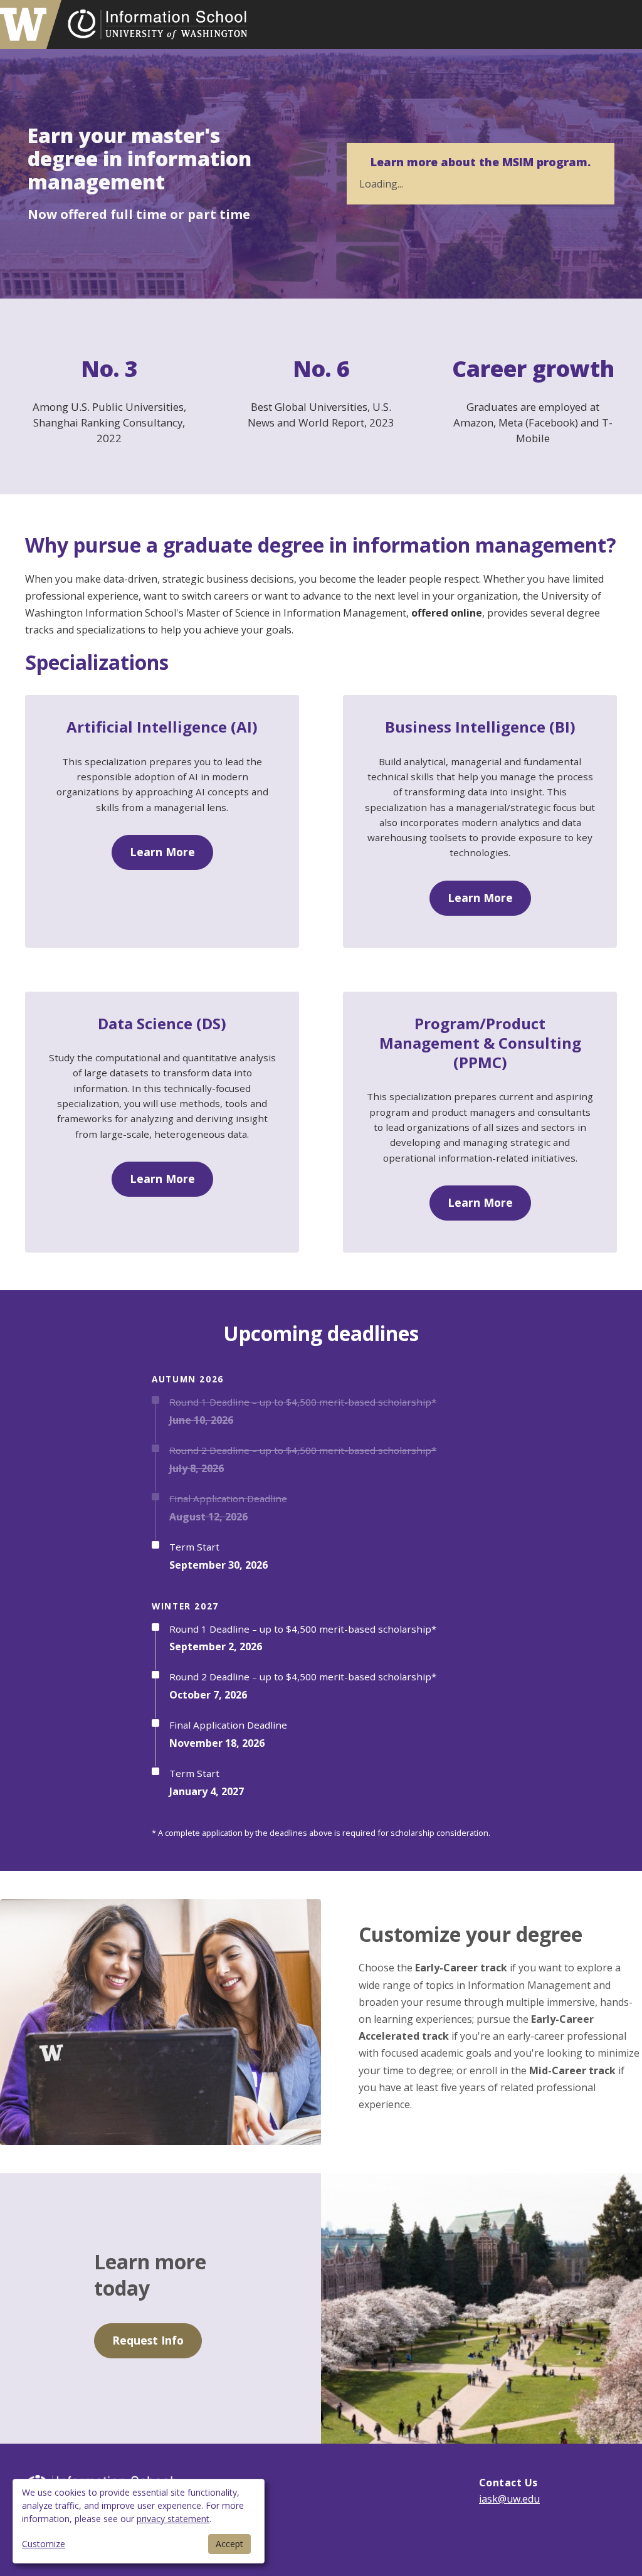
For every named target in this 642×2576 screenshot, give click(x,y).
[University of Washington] (31, 24)
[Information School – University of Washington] (157, 24)
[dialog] (139, 2521)
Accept (229, 2544)
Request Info (148, 2340)
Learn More (162, 852)
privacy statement (173, 2519)
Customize (44, 2544)
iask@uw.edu (509, 2499)
